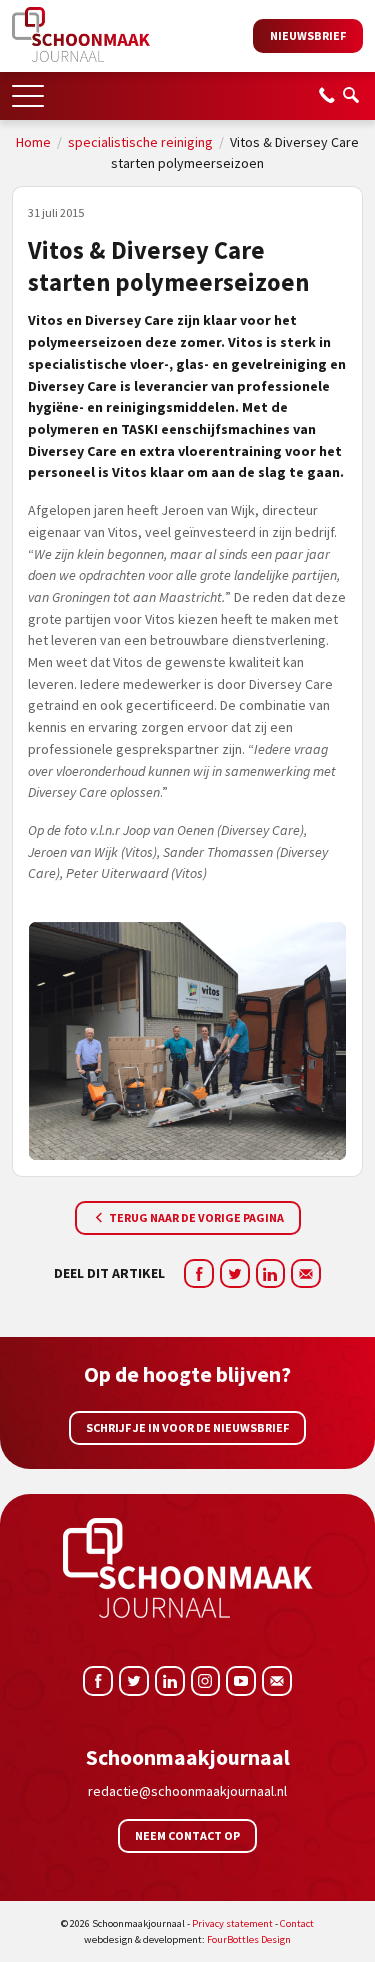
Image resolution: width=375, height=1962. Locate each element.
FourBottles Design (187, 1939)
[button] (28, 89)
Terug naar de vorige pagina (195, 1217)
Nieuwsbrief (308, 35)
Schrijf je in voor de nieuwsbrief (187, 1427)
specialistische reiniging (140, 142)
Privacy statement (232, 1923)
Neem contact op (187, 1835)
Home (33, 142)
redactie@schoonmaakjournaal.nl (187, 1791)
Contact (297, 1923)
